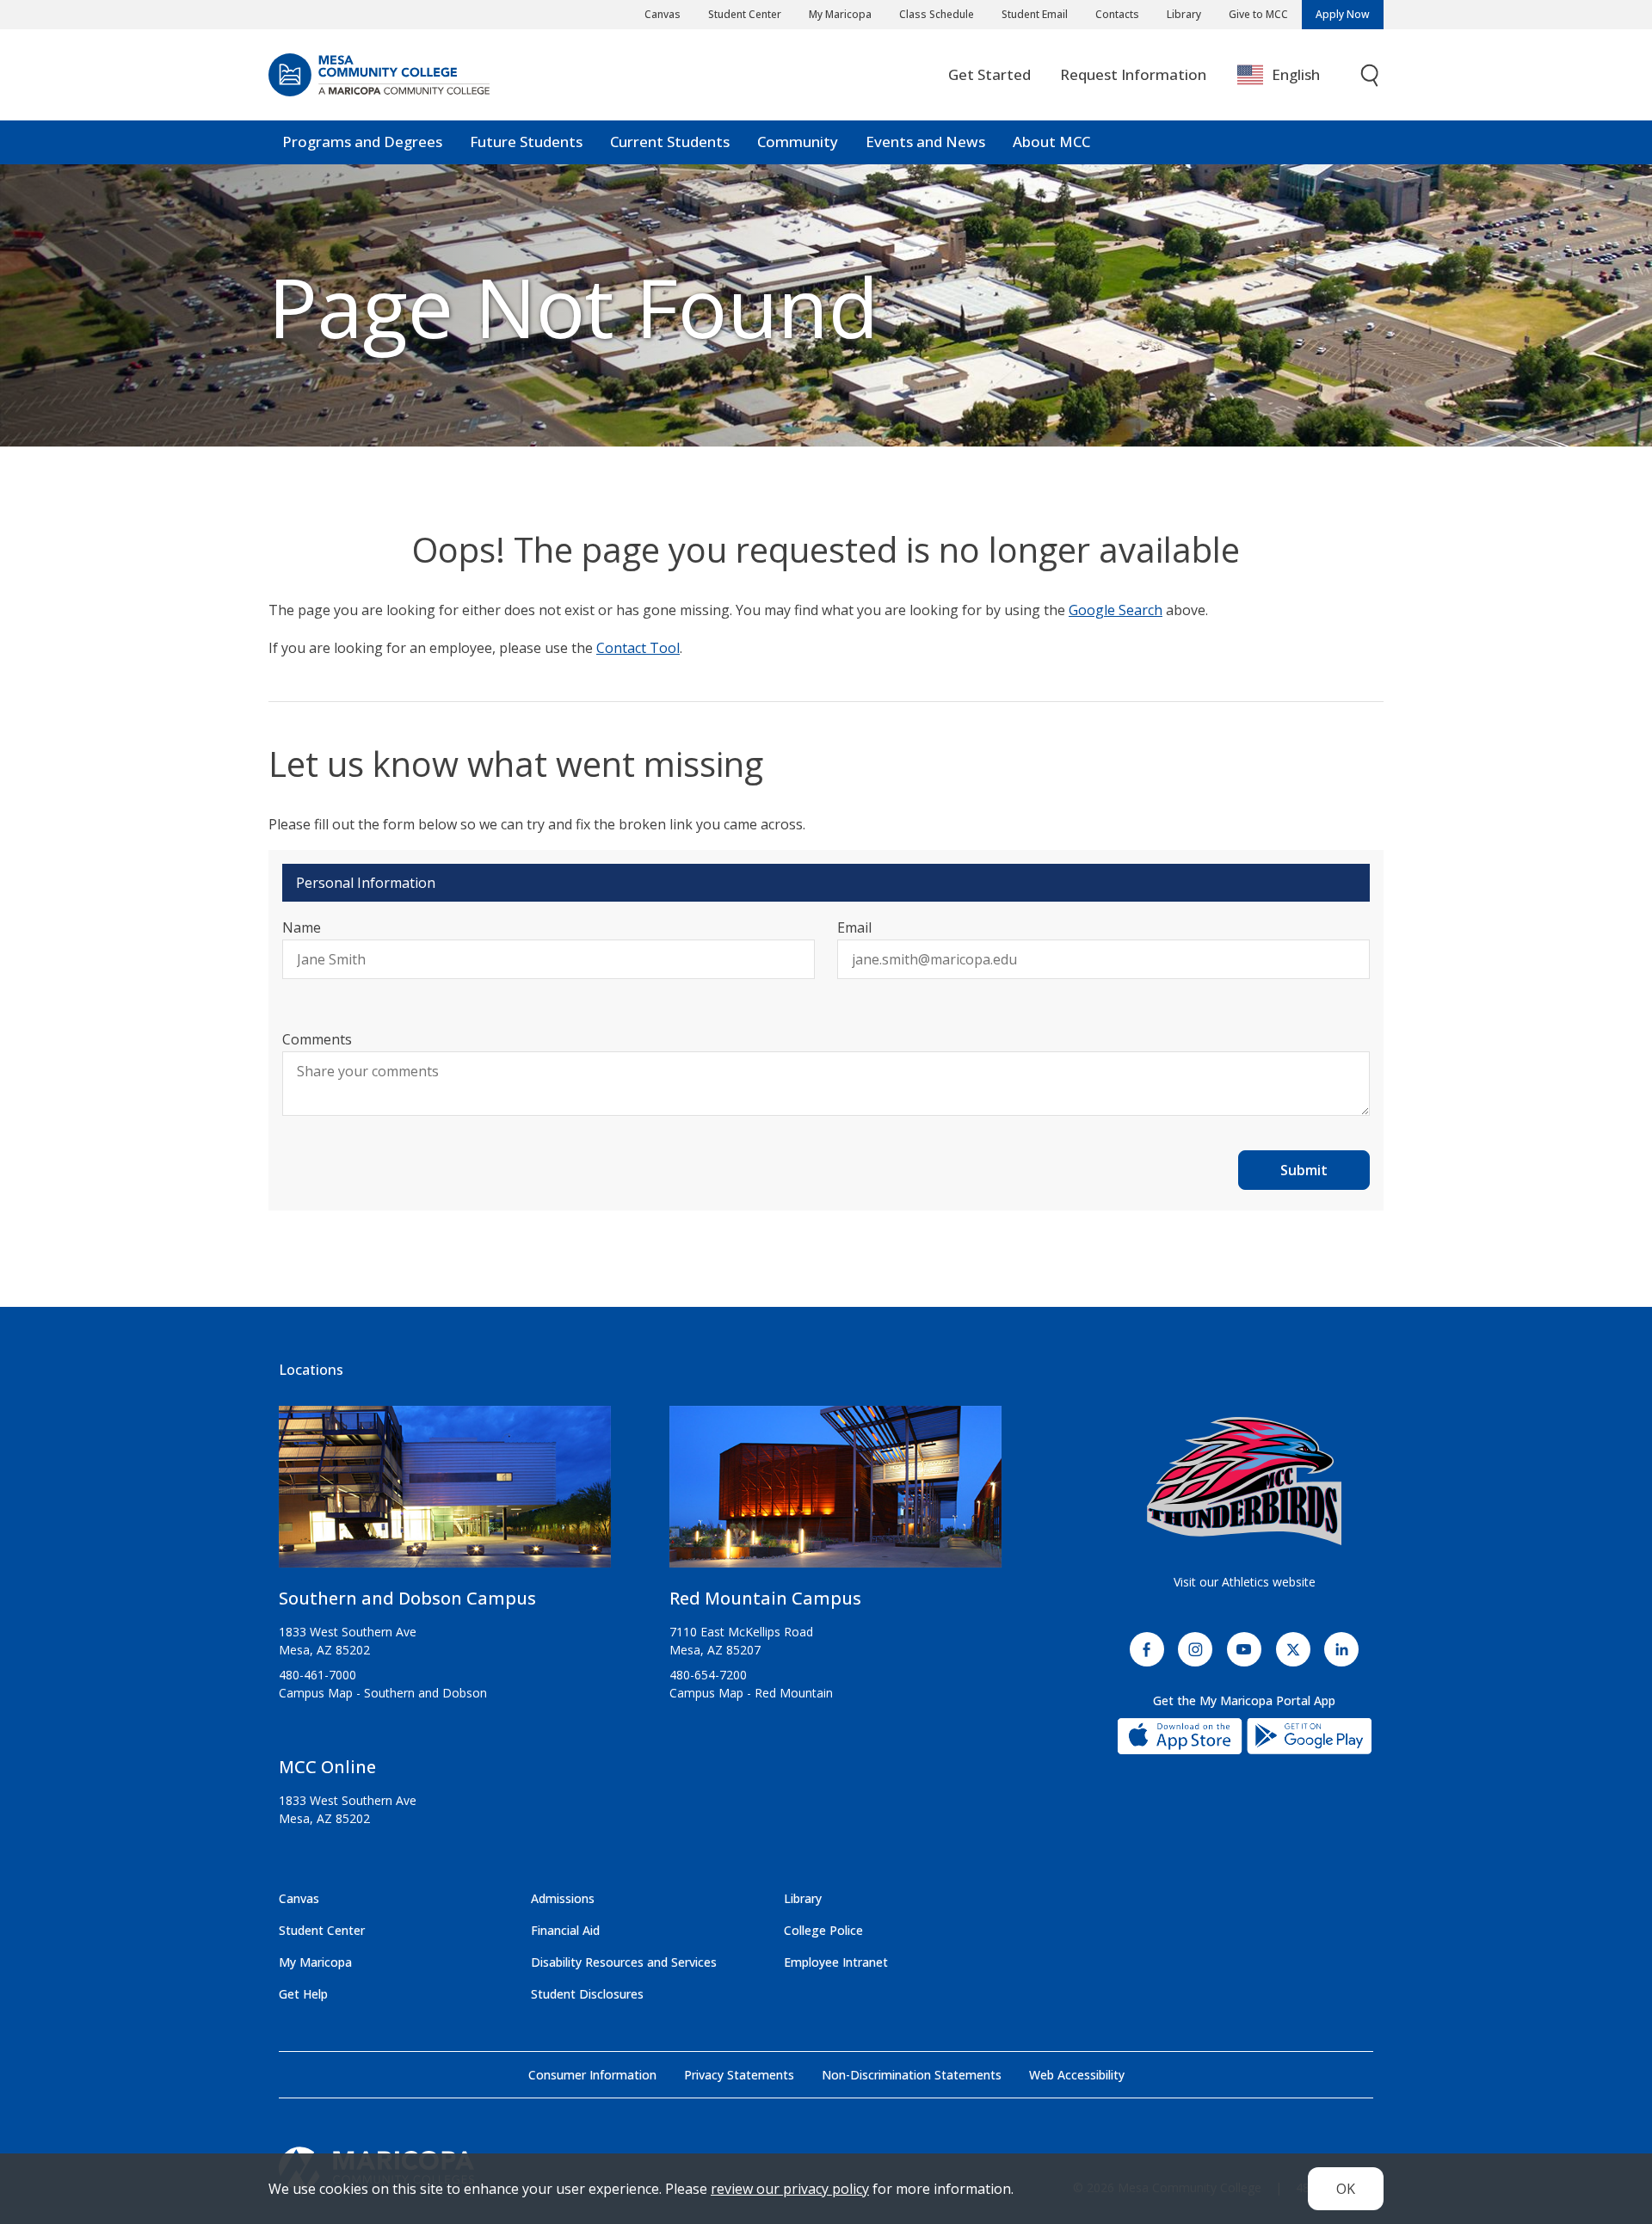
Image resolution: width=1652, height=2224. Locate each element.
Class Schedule (937, 14)
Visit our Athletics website (1245, 1582)
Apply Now (1343, 14)
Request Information (1133, 74)
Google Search (1116, 610)
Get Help (303, 1994)
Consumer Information (592, 2075)
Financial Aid (565, 1930)
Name (302, 927)
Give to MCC (1258, 14)
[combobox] (1291, 75)
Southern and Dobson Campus (407, 1598)
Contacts (1117, 14)
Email (854, 927)
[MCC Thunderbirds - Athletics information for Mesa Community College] (1244, 1482)
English (1296, 74)
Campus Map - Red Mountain (751, 1693)
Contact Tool (638, 648)
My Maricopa (840, 14)
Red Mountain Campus (765, 1598)
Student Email (1035, 14)
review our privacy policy (790, 2189)
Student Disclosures (587, 1994)
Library (1184, 14)
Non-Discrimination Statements (912, 2075)
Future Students (526, 142)
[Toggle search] (1371, 75)
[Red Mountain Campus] (835, 1494)
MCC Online (327, 1767)
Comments (317, 1039)
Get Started (989, 74)
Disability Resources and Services (624, 1962)
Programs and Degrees (362, 142)
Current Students (670, 142)
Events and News (925, 142)
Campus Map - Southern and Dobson (383, 1693)
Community (798, 142)
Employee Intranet (836, 1962)
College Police (823, 1930)
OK (1346, 2189)
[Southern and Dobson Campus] (445, 1494)
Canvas (663, 14)
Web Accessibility (1077, 2075)
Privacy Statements (739, 2075)
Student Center (745, 14)
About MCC (1051, 142)
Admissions (563, 1898)
